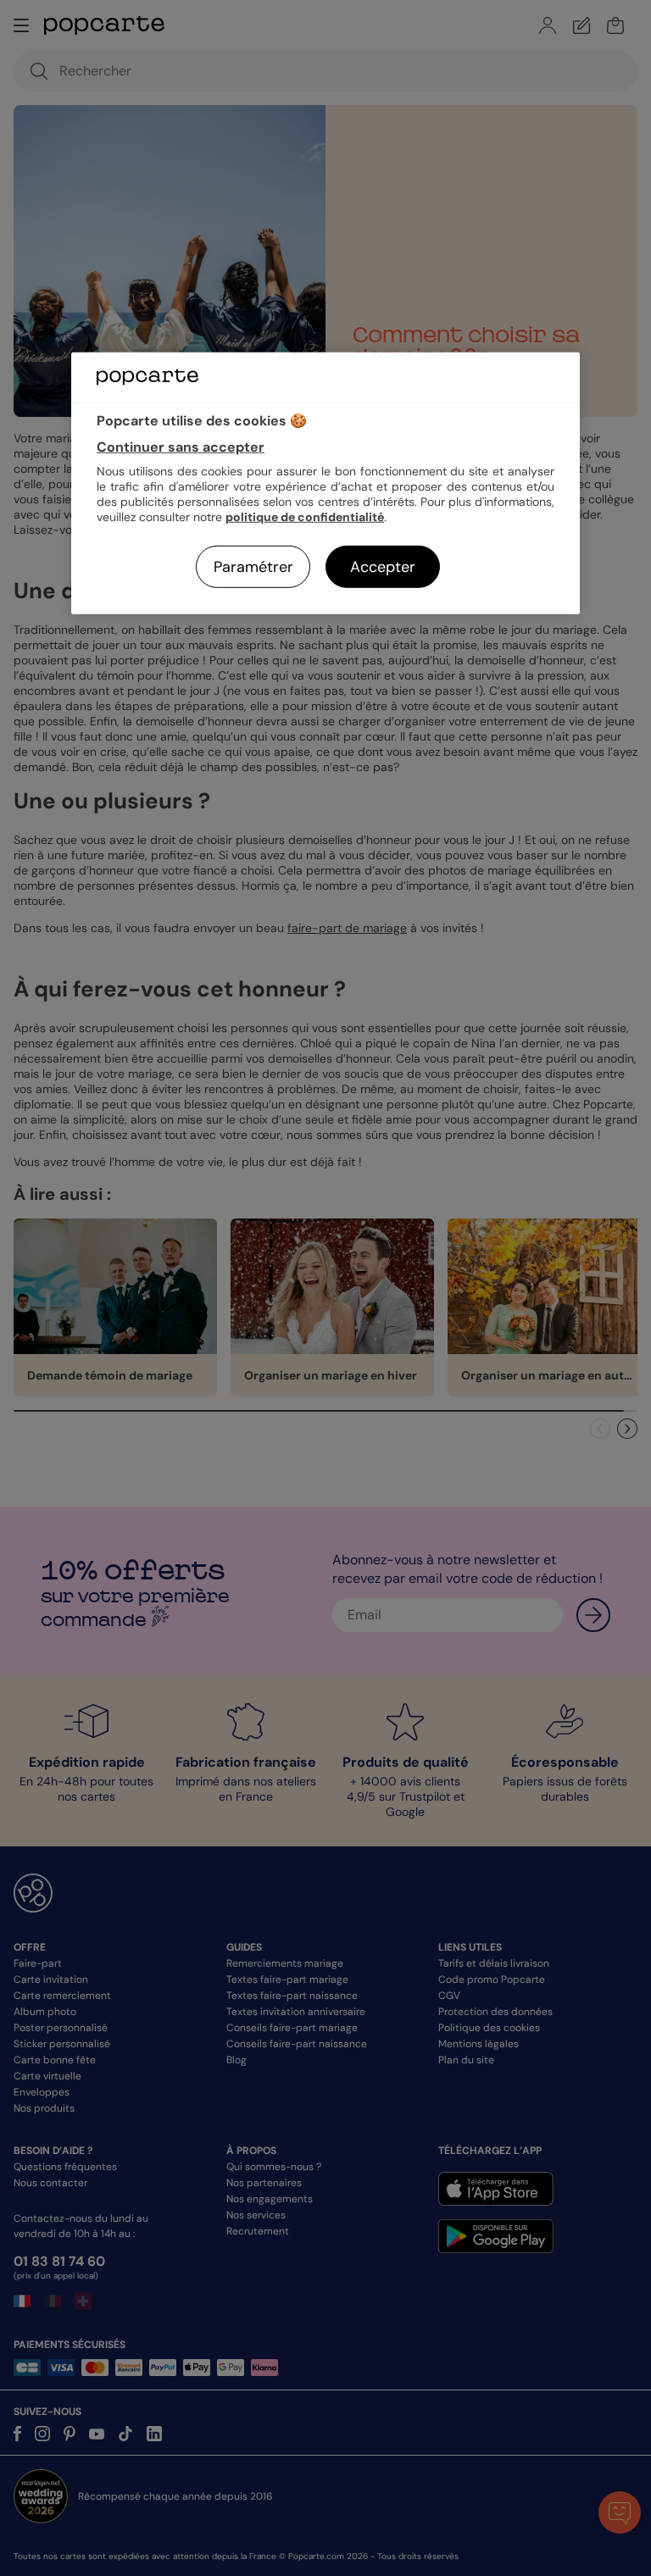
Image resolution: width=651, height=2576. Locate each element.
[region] (325, 483)
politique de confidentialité (305, 517)
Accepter (383, 567)
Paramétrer (253, 567)
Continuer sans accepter (181, 447)
